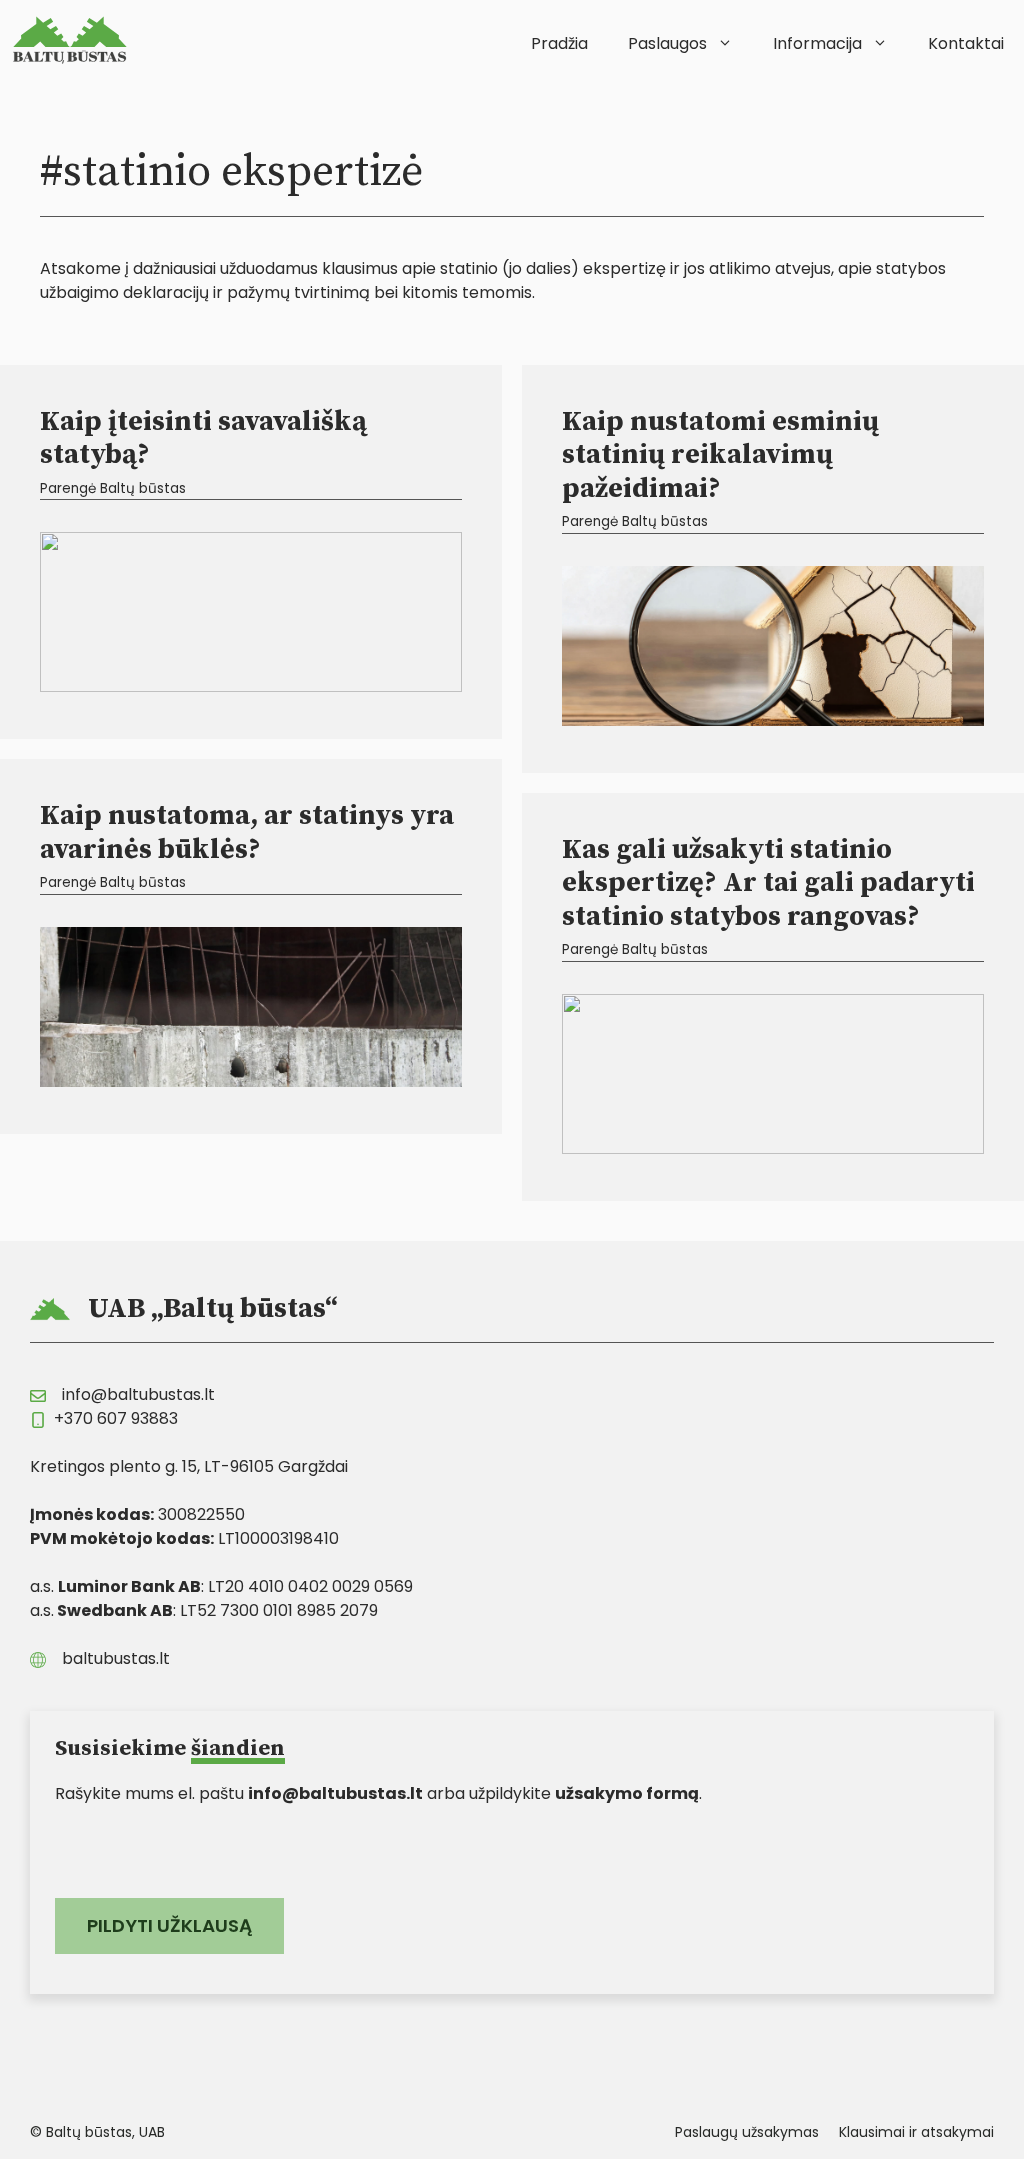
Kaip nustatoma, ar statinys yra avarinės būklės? (247, 832)
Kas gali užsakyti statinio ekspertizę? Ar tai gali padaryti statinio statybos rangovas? (768, 883)
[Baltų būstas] (75, 40)
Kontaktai (966, 43)
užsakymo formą (627, 1793)
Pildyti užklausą (169, 1925)
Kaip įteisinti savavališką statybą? (203, 438)
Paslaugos (667, 43)
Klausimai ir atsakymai (916, 2132)
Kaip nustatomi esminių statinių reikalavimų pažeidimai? (720, 455)
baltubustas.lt (116, 1658)
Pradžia (559, 43)
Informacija (817, 43)
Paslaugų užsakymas (747, 2132)
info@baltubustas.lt (138, 1394)
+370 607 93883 (116, 1418)
